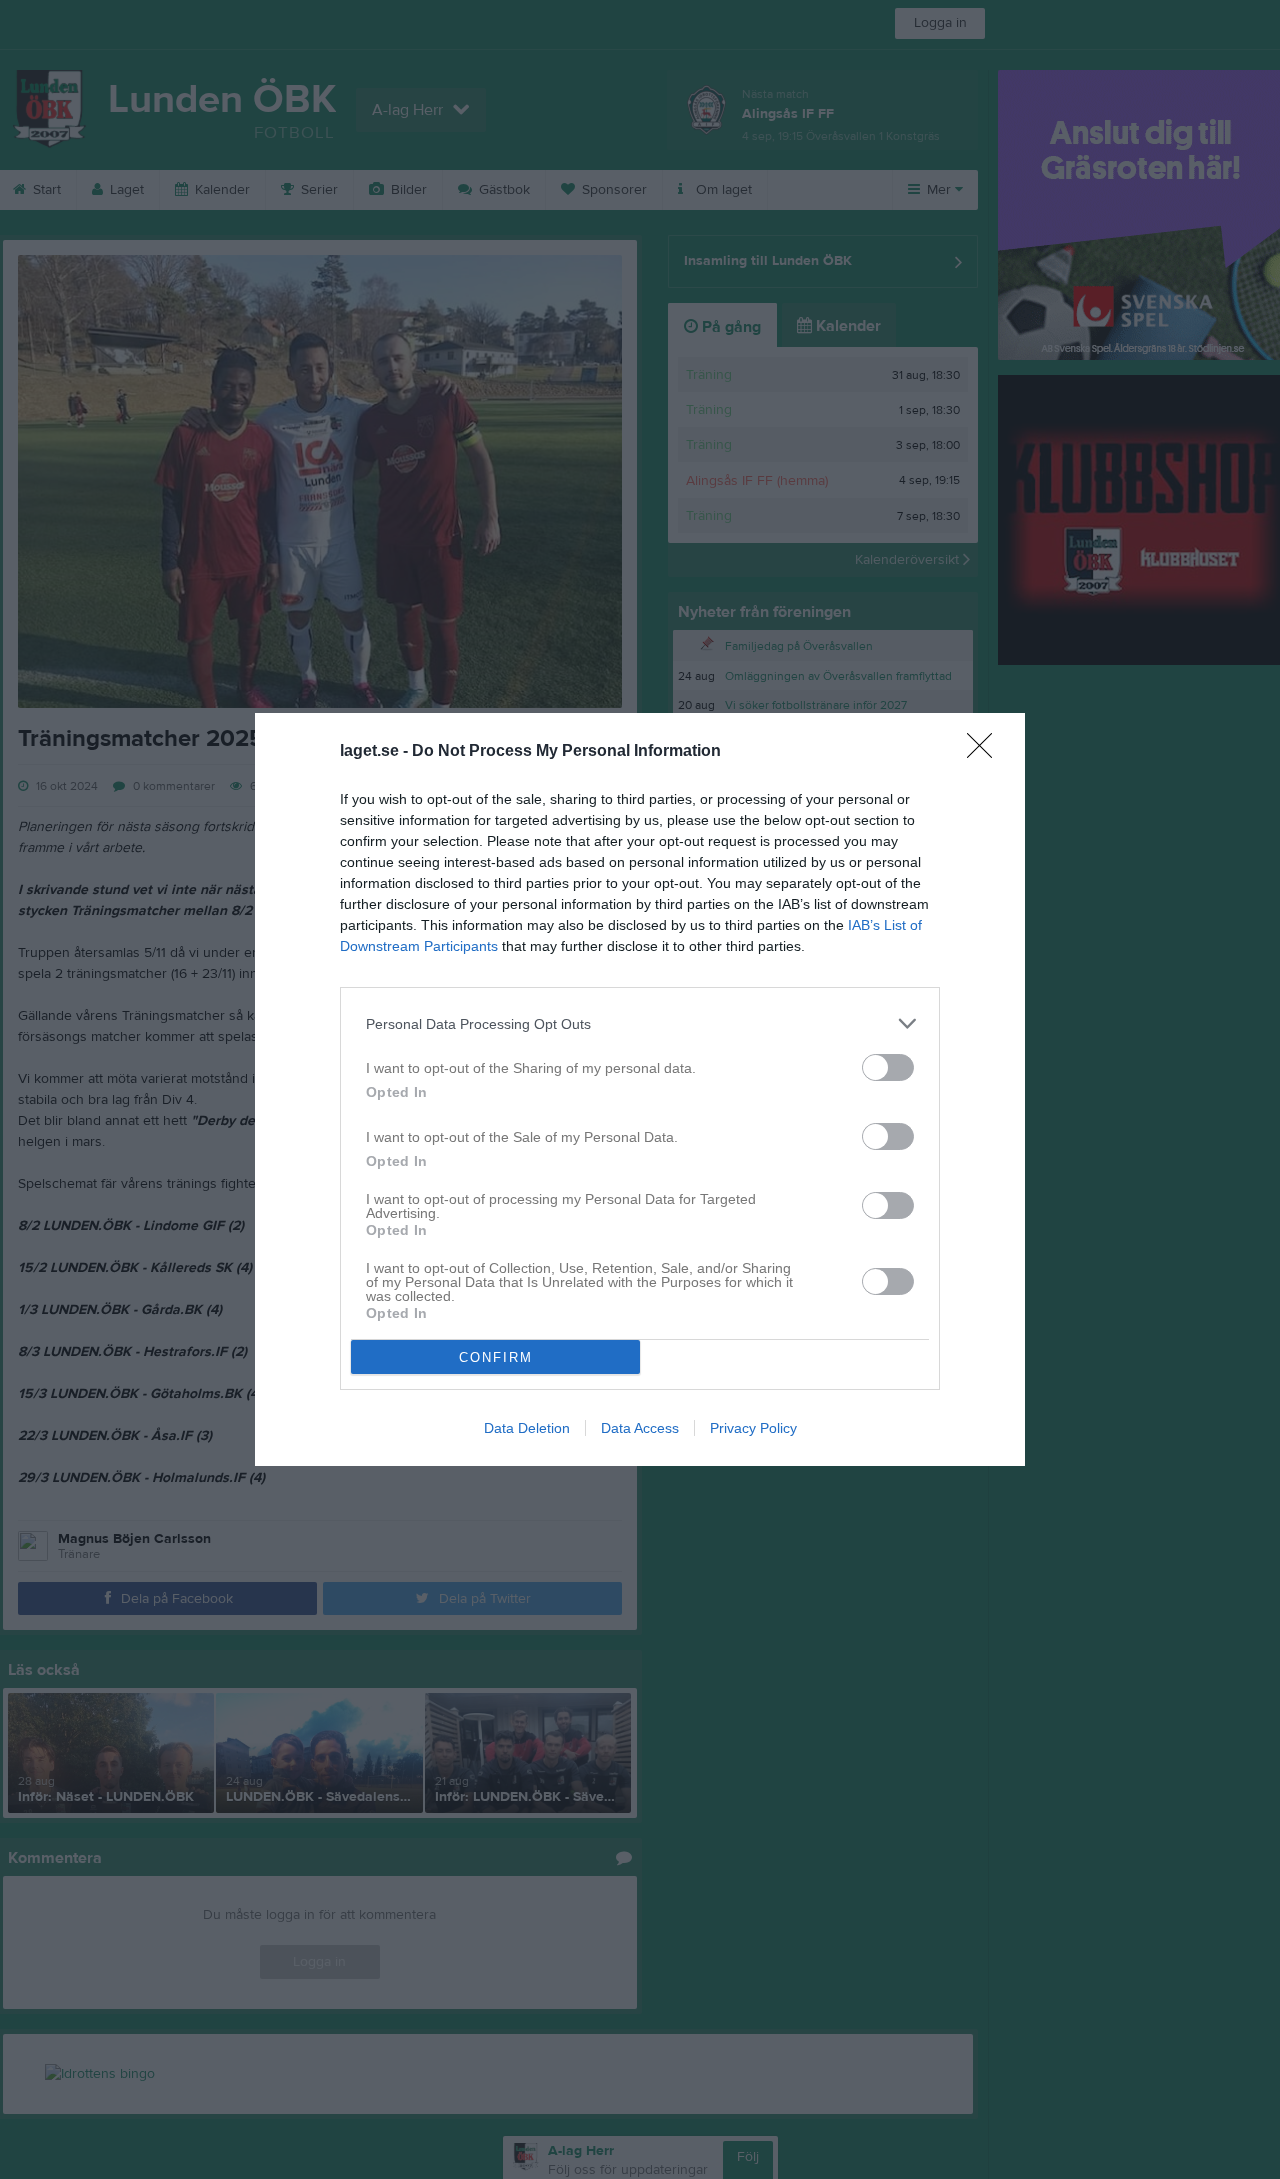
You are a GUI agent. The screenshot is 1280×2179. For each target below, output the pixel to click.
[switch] (888, 1067)
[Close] (986, 752)
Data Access (640, 1428)
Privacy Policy (753, 1428)
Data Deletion (527, 1428)
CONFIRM (496, 1357)
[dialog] (640, 1089)
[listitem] (640, 1023)
